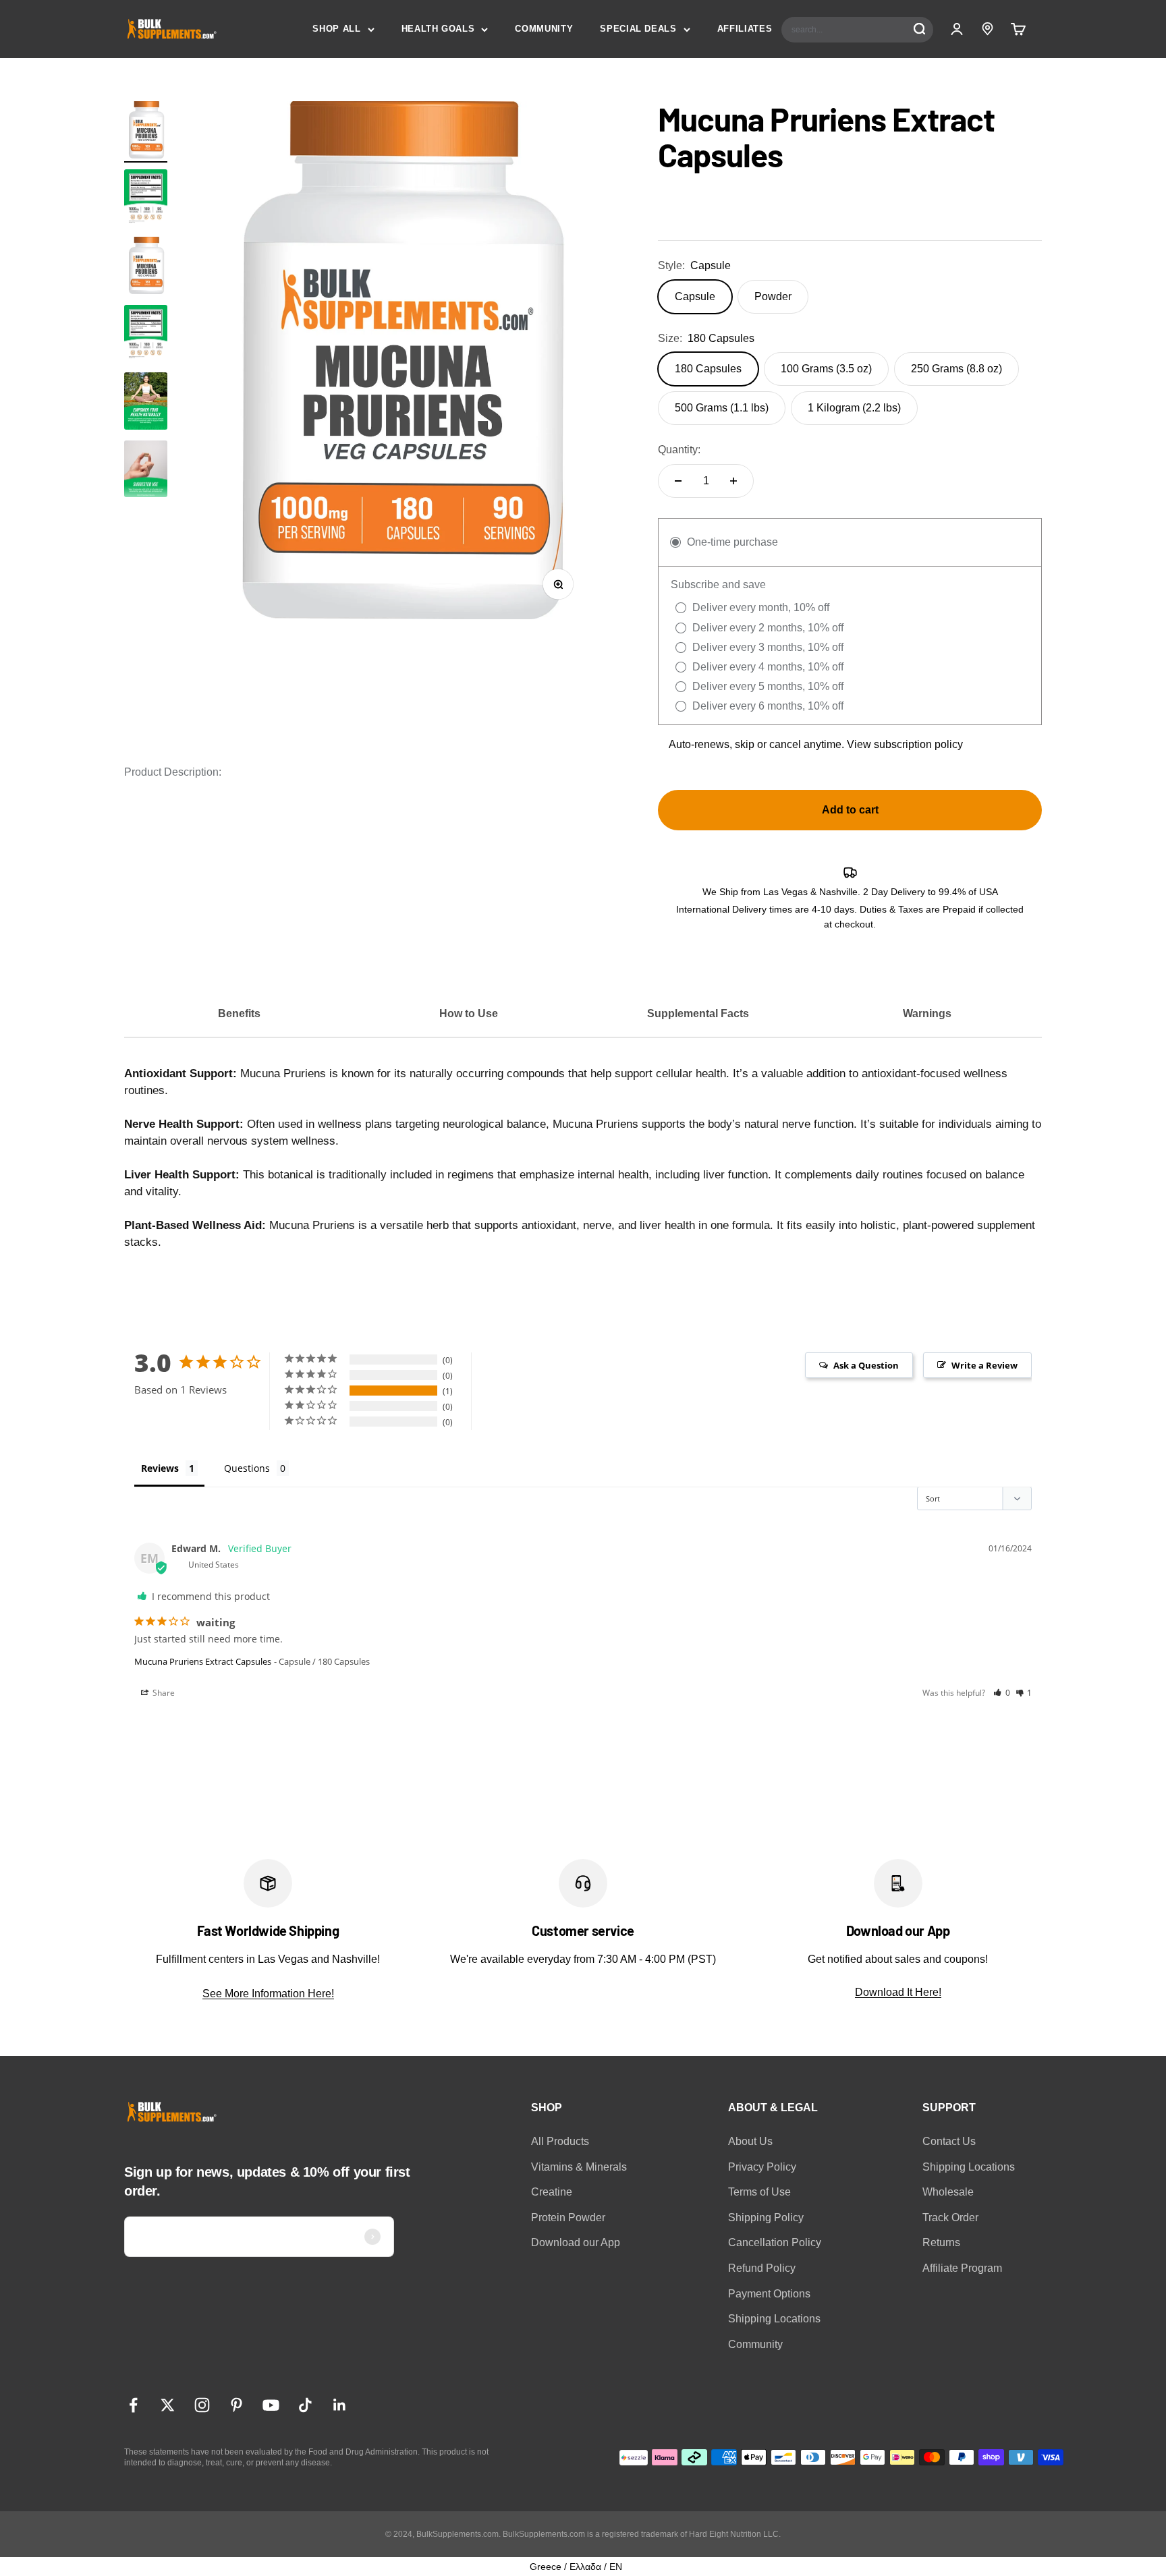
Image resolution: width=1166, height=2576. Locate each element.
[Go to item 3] (146, 403)
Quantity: (679, 450)
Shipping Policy (766, 2217)
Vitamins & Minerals (579, 2167)
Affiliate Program (962, 2268)
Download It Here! (898, 1992)
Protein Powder (568, 2217)
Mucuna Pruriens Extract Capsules (203, 1661)
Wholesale (948, 2192)
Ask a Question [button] (866, 1365)
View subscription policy (905, 744)
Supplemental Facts (698, 1013)
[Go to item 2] (146, 200)
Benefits (239, 1013)
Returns (941, 2242)
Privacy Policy (762, 2167)
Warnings (927, 1013)
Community (755, 2344)
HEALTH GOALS (438, 29)
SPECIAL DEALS (638, 29)
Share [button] (163, 1693)
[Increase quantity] (733, 481)
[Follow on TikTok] (305, 2405)
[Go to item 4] (146, 471)
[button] (1002, 1693)
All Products (560, 2141)
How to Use (469, 1013)
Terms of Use (759, 2192)
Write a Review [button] (984, 1365)
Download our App (576, 2242)
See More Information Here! (268, 1994)
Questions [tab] (247, 1468)
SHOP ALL (336, 29)
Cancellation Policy (775, 2242)
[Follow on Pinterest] (237, 2405)
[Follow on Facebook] (133, 2405)
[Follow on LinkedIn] (340, 2405)
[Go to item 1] (146, 132)
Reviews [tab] (160, 1468)
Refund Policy (762, 2268)
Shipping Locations (774, 2319)
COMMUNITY (544, 29)
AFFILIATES (745, 29)
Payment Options (769, 2294)
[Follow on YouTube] (271, 2405)
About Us (750, 2141)
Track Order (950, 2217)
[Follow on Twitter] (168, 2405)
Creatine (552, 2192)
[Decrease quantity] (678, 481)
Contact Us (949, 2141)
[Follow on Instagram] (202, 2405)
